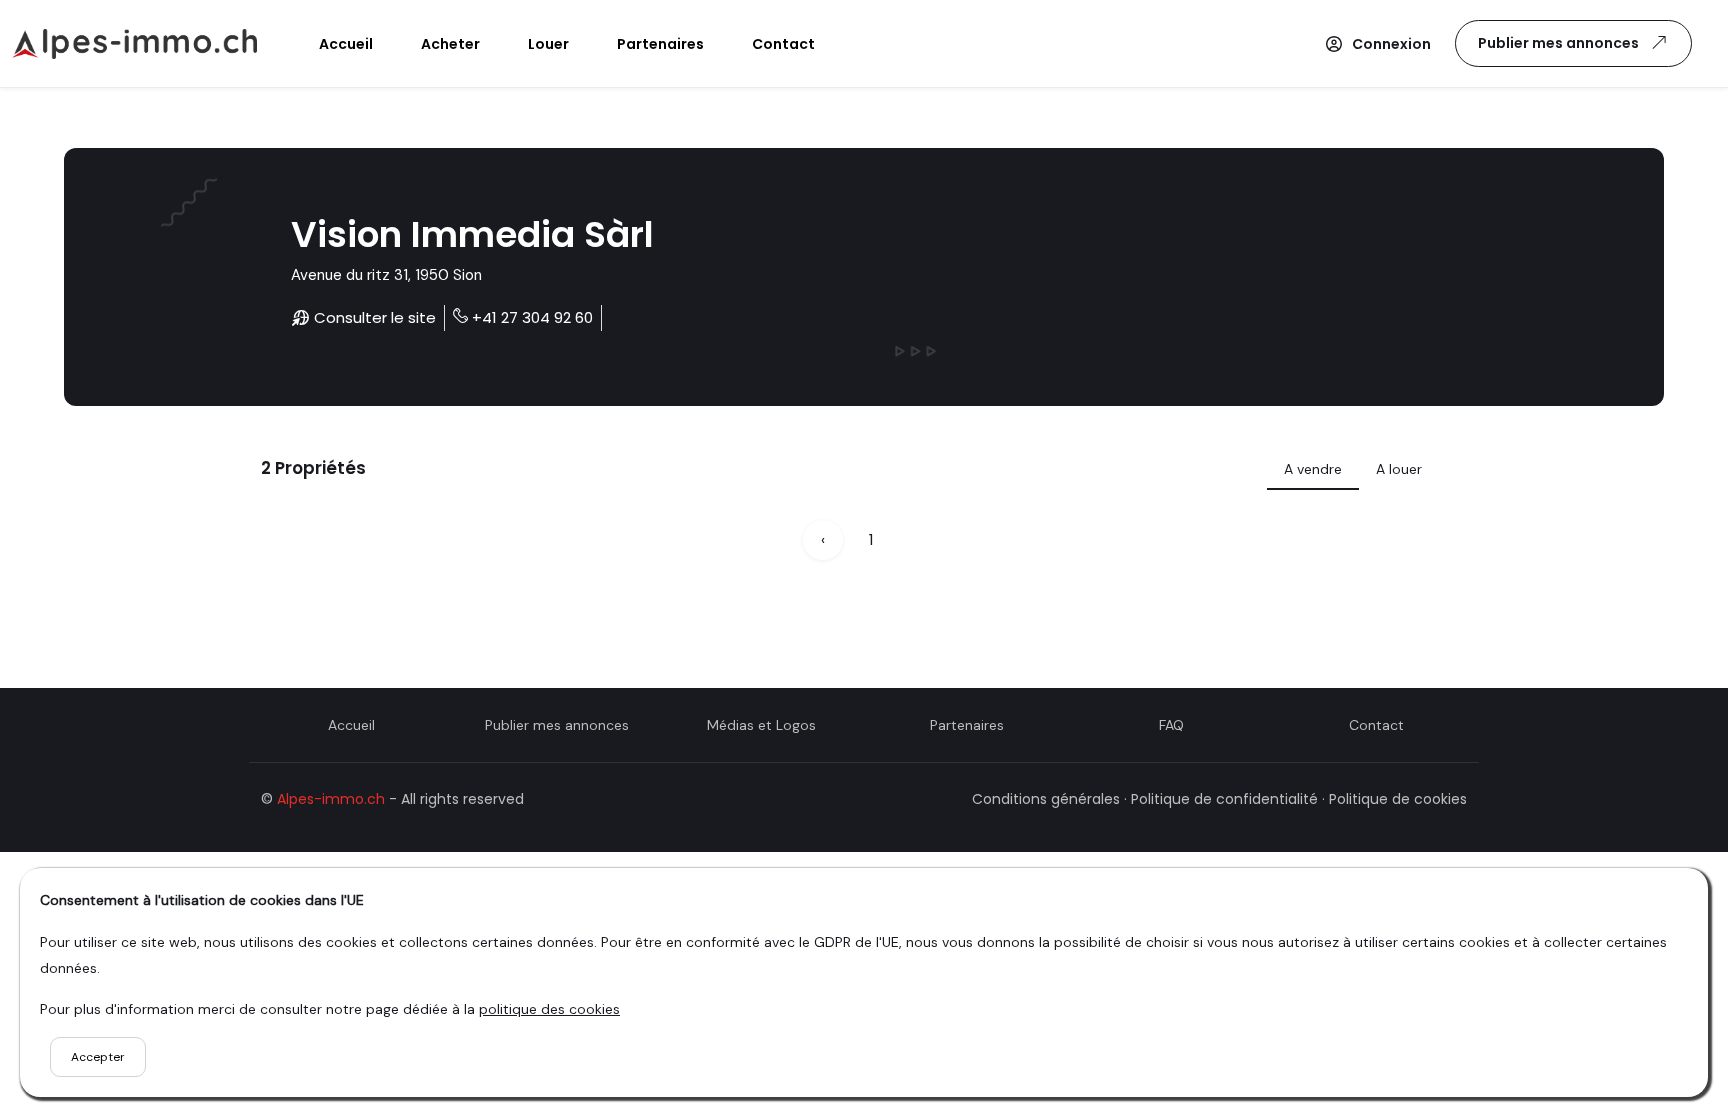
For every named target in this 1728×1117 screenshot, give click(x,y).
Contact (1376, 725)
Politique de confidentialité (1224, 799)
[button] (1377, 44)
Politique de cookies (1398, 799)
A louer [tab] (1399, 469)
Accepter (98, 1057)
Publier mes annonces (1558, 43)
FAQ (1171, 725)
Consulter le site (373, 317)
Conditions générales (1046, 799)
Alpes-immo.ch (331, 799)
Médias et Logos (761, 725)
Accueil (351, 725)
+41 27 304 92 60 (532, 317)
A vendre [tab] (1313, 469)
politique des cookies (549, 1009)
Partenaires (967, 725)
